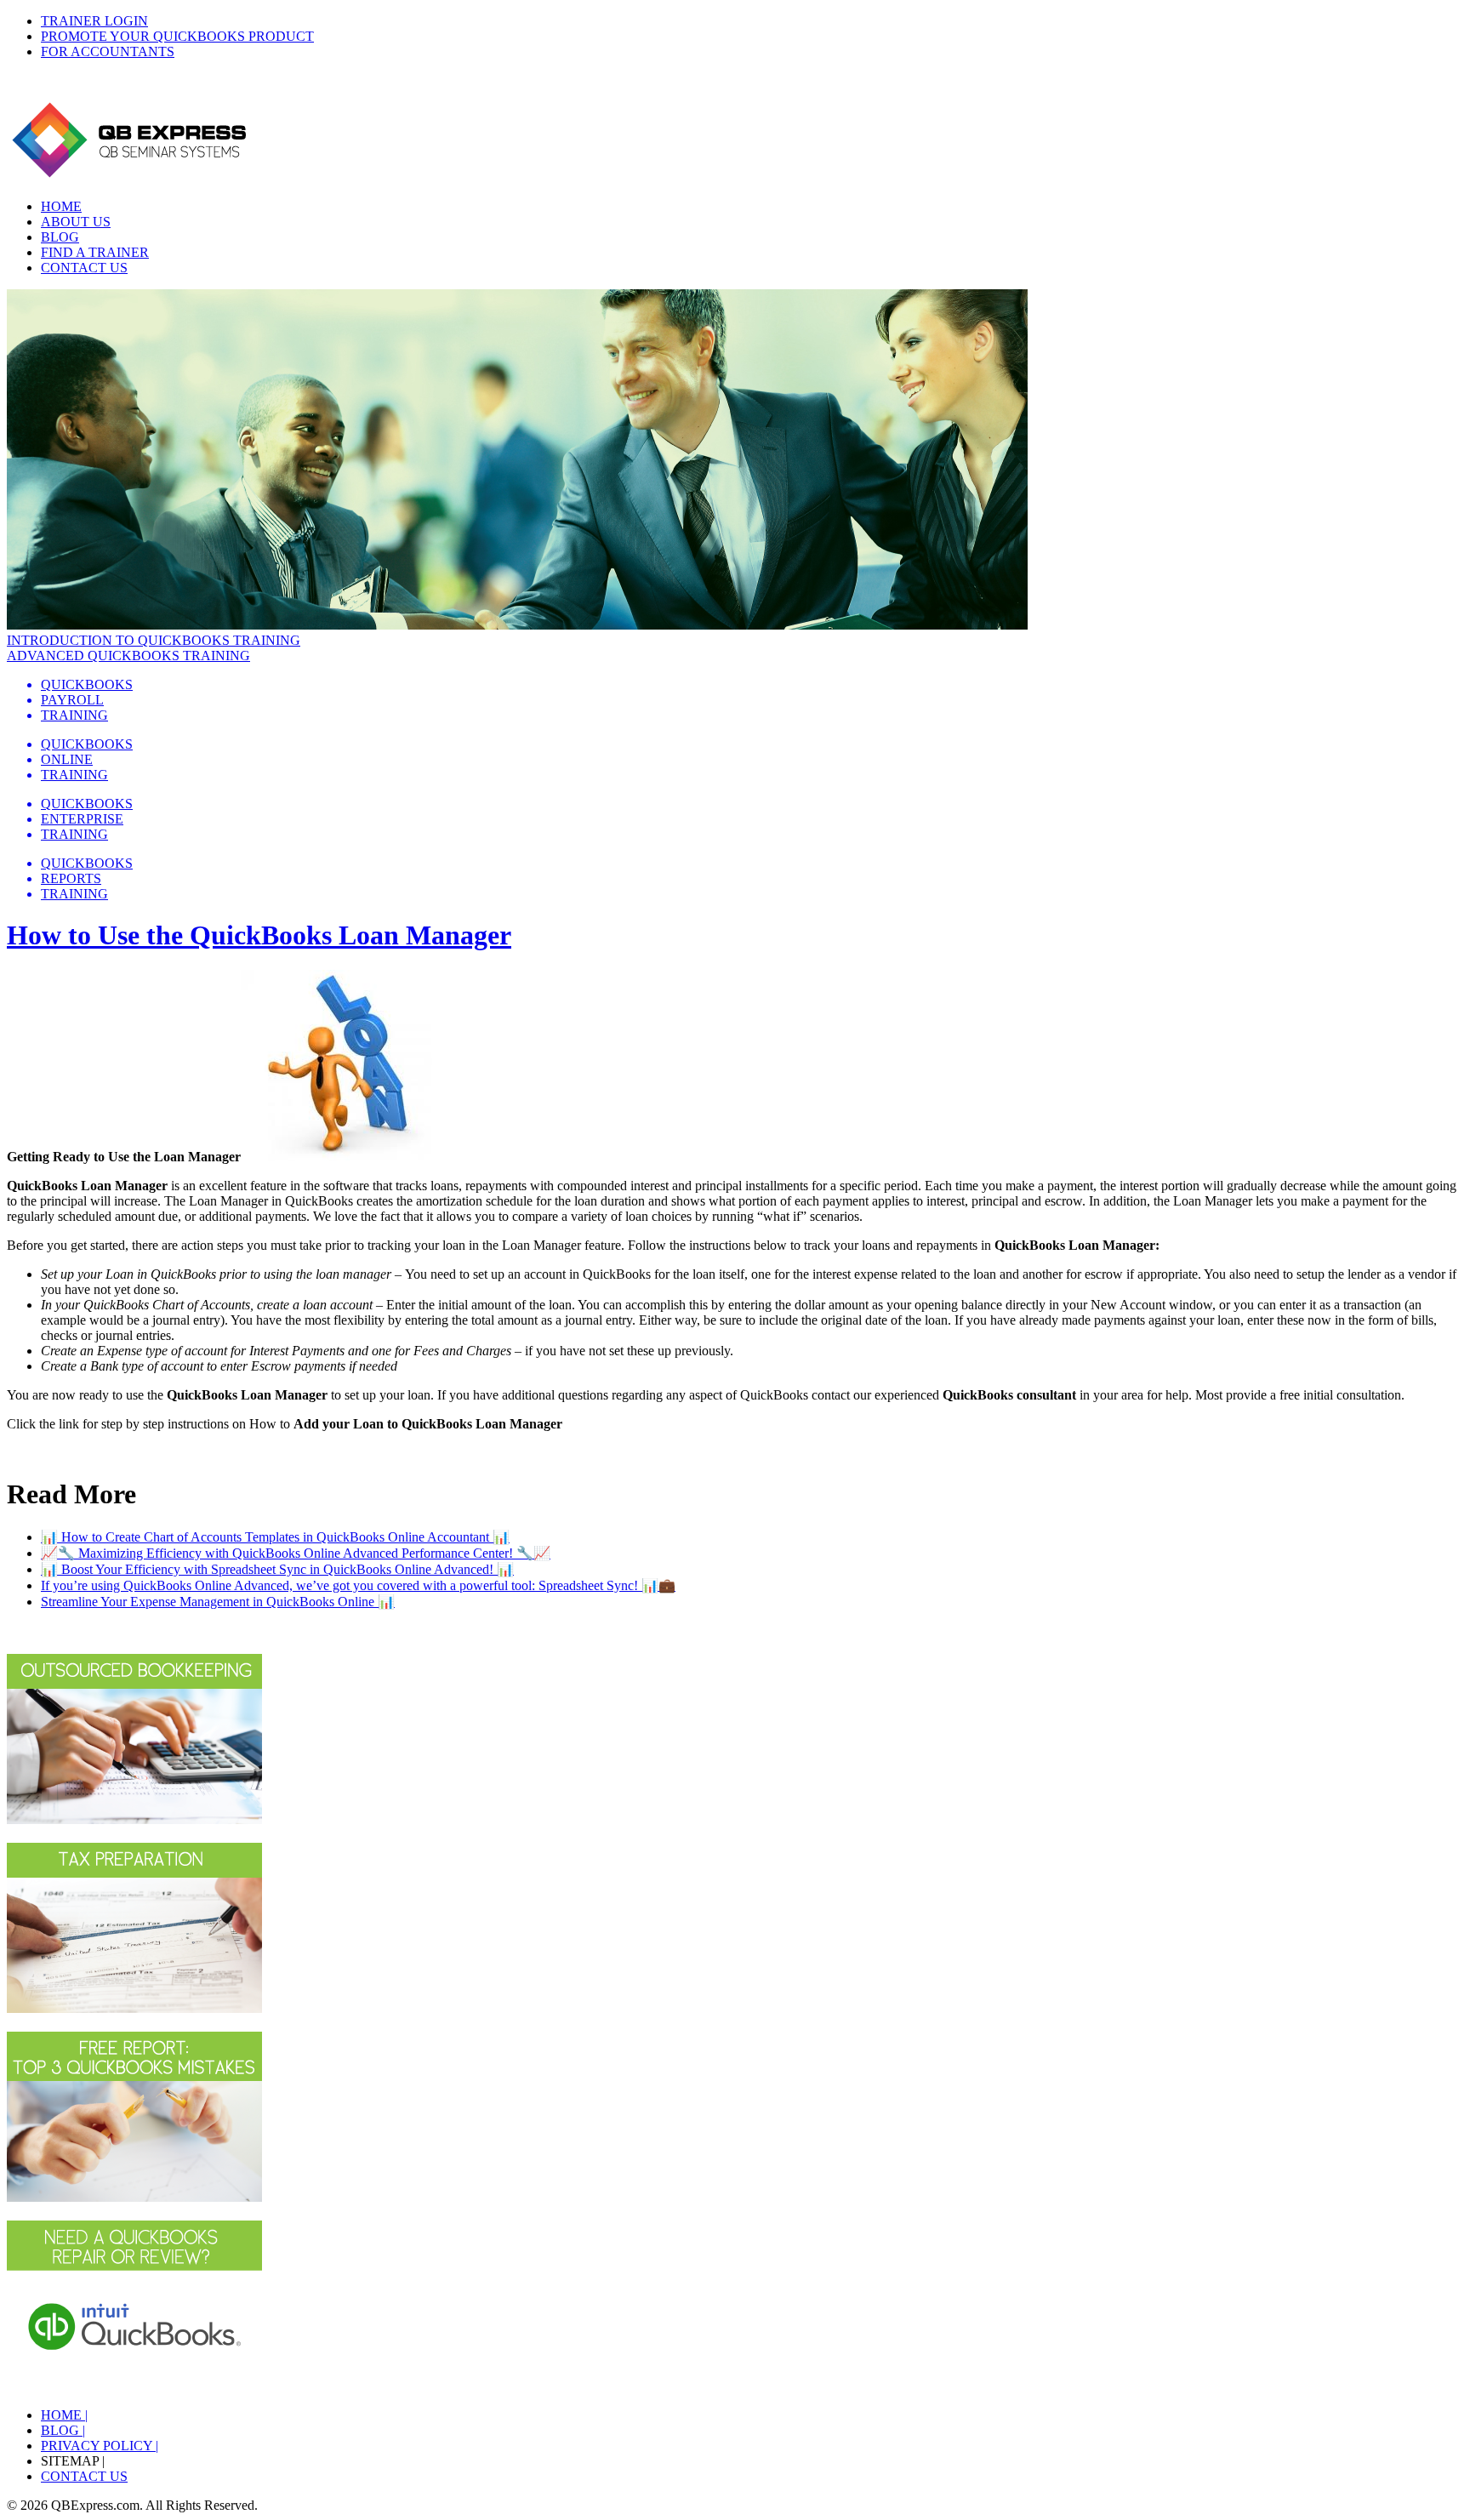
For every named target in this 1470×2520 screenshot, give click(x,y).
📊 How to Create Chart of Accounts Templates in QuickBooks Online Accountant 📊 (275, 1537)
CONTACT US (84, 268)
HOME (61, 206)
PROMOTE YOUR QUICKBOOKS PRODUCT (177, 36)
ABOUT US (76, 222)
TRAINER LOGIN (94, 21)
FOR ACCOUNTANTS (108, 51)
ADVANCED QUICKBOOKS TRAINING (128, 656)
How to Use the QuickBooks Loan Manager (259, 935)
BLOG (60, 237)
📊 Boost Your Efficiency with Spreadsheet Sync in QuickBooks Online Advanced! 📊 (277, 1569)
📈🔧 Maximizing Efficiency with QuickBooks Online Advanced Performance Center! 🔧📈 (296, 1553)
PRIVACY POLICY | (100, 2446)
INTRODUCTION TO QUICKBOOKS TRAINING (154, 640)
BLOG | (63, 2430)
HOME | (64, 2415)
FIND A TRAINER (95, 252)
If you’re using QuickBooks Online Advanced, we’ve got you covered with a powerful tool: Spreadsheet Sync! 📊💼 (358, 1585)
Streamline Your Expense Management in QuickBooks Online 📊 (218, 1602)
